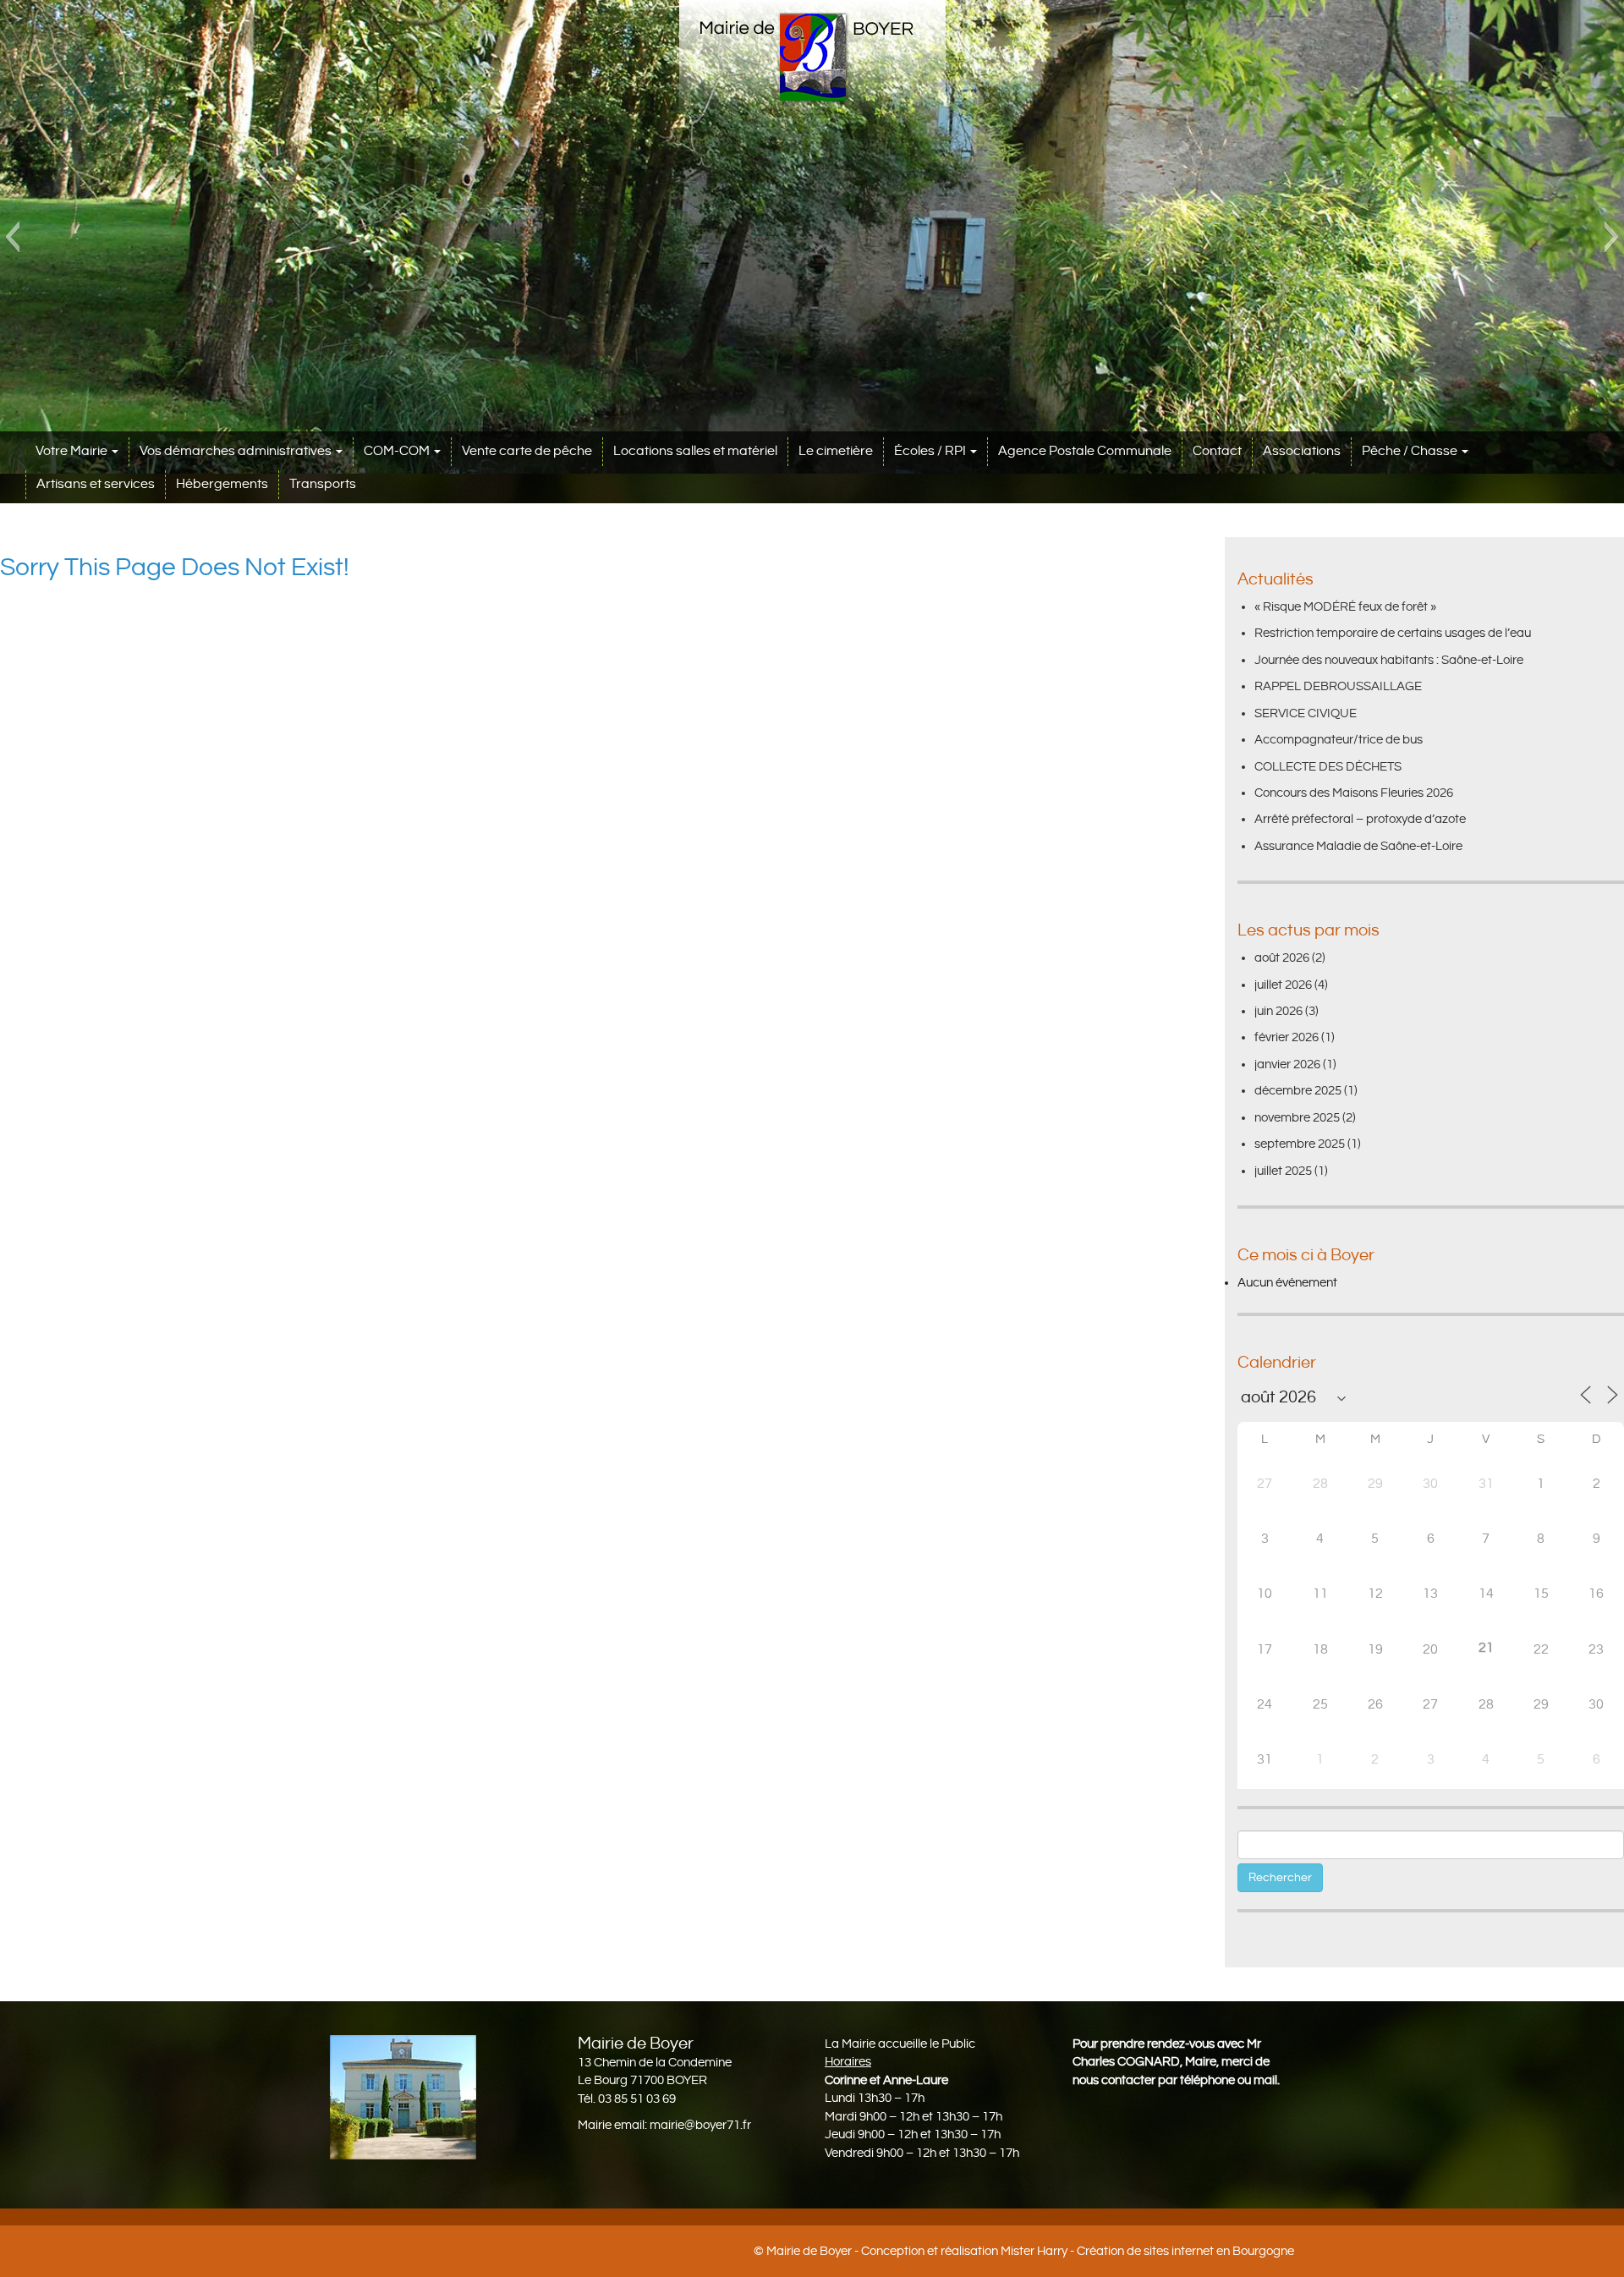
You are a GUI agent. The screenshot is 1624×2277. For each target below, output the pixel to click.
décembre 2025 (1298, 1091)
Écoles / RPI (931, 451)
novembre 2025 (1297, 1118)
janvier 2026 (1287, 1064)
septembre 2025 (1300, 1144)
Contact (1217, 451)
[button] (12, 237)
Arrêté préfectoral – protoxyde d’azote (1360, 819)
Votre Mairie (73, 451)
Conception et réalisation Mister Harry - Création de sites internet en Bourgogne (1078, 2251)
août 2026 (1282, 958)
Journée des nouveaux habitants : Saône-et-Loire (1389, 660)
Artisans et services (96, 484)
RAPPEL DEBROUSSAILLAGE (1338, 686)
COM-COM (398, 451)
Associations (1302, 451)
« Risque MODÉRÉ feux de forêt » (1345, 607)
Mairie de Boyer (809, 2251)
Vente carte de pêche (527, 451)
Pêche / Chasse (1411, 451)
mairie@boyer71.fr (700, 2125)
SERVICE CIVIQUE (1306, 713)
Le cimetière (836, 451)
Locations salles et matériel (695, 451)
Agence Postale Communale (1085, 451)
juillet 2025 (1283, 1171)
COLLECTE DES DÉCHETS (1328, 767)
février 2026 (1287, 1037)
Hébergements (222, 484)
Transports (323, 484)
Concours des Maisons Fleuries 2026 (1354, 793)
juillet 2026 (1283, 985)
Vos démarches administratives (237, 451)
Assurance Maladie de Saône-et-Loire (1358, 846)
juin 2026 (1278, 1011)
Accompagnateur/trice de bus (1339, 740)
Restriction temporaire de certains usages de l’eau (1393, 633)
